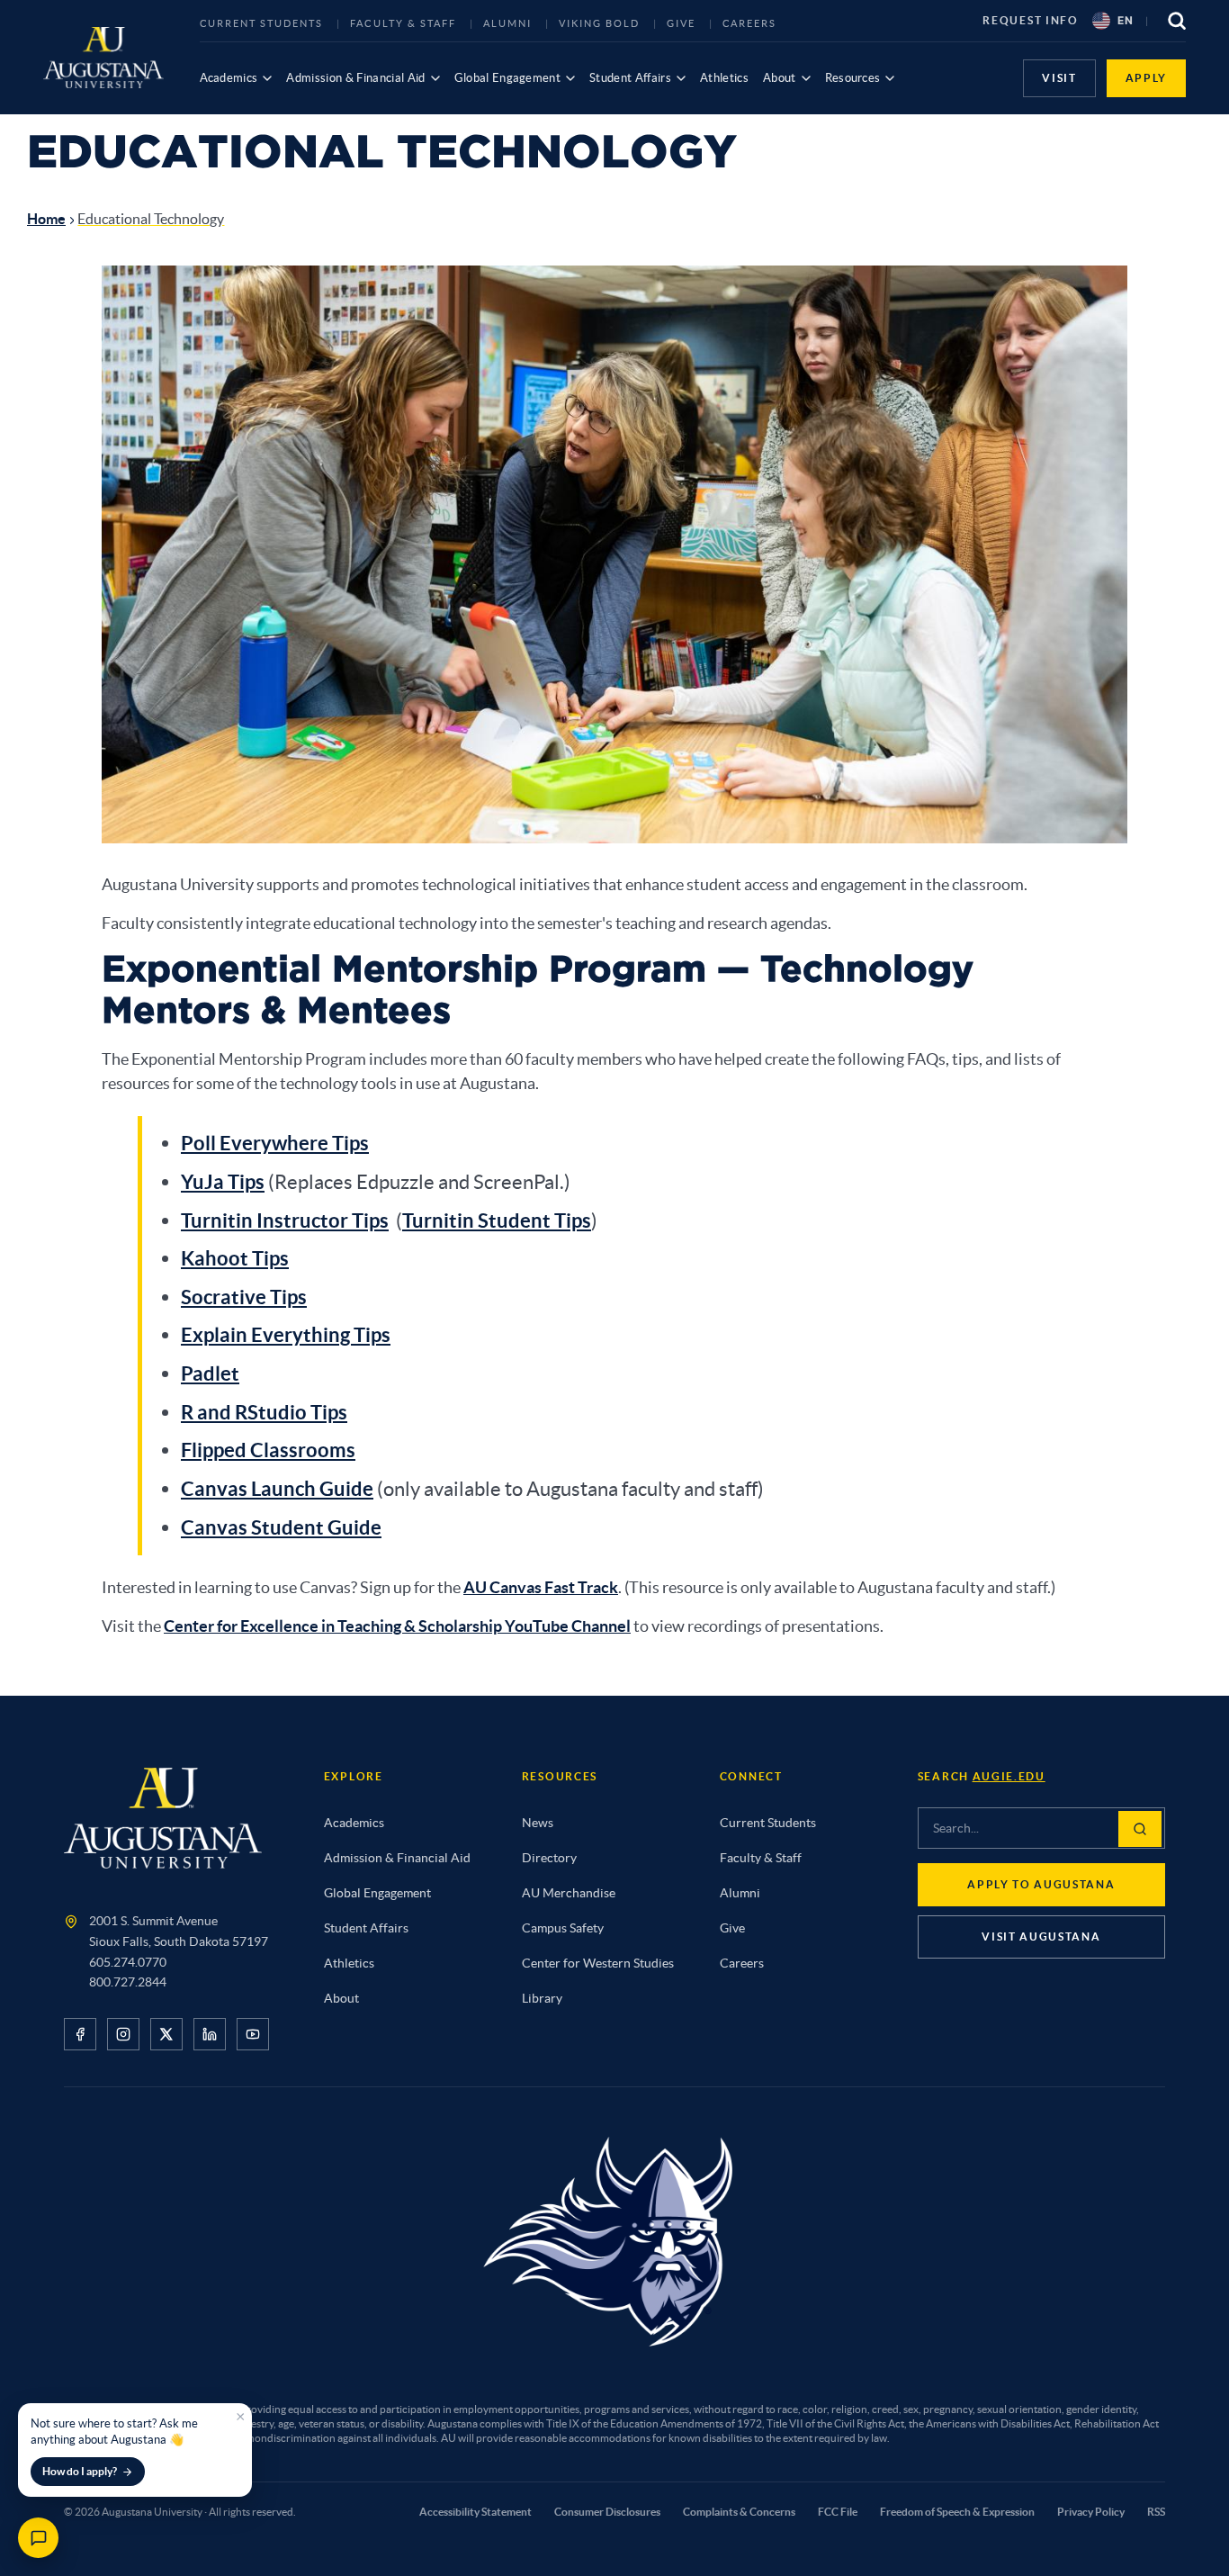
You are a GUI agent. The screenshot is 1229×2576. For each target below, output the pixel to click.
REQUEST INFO (1030, 20)
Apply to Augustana (1041, 1884)
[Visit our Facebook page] (80, 2034)
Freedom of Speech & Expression (957, 2512)
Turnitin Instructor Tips (285, 1220)
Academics (229, 78)
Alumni (507, 23)
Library (542, 1998)
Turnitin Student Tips (497, 1220)
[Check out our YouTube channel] (253, 2034)
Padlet (210, 1373)
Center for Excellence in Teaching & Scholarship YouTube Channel (397, 1626)
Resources (853, 78)
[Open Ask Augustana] (38, 2538)
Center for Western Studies (598, 1963)
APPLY (1146, 78)
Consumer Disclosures (607, 2512)
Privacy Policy (1091, 2512)
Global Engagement (508, 78)
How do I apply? (80, 2471)
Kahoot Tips (235, 1258)
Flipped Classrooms (268, 1450)
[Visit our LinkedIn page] (210, 2034)
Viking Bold (599, 23)
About (780, 78)
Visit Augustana (1041, 1937)
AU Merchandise (569, 1893)
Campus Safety (563, 1928)
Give (681, 23)
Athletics (724, 78)
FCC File (838, 2512)
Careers (750, 23)
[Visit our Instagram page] (123, 2034)
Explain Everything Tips (286, 1334)
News (538, 1823)
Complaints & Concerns (739, 2512)
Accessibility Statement (475, 2512)
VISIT (1059, 78)
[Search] (1140, 1829)
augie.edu (1009, 1776)
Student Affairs (630, 78)
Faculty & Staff (403, 23)
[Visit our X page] (166, 2034)
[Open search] (1177, 21)
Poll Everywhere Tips (275, 1143)
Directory (549, 1858)
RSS (1156, 2512)
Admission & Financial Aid (355, 78)
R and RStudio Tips (264, 1412)
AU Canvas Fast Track (541, 1587)
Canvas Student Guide (281, 1527)
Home (46, 219)
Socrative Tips (244, 1297)
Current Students (262, 23)
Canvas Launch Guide (277, 1488)
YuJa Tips (223, 1181)
